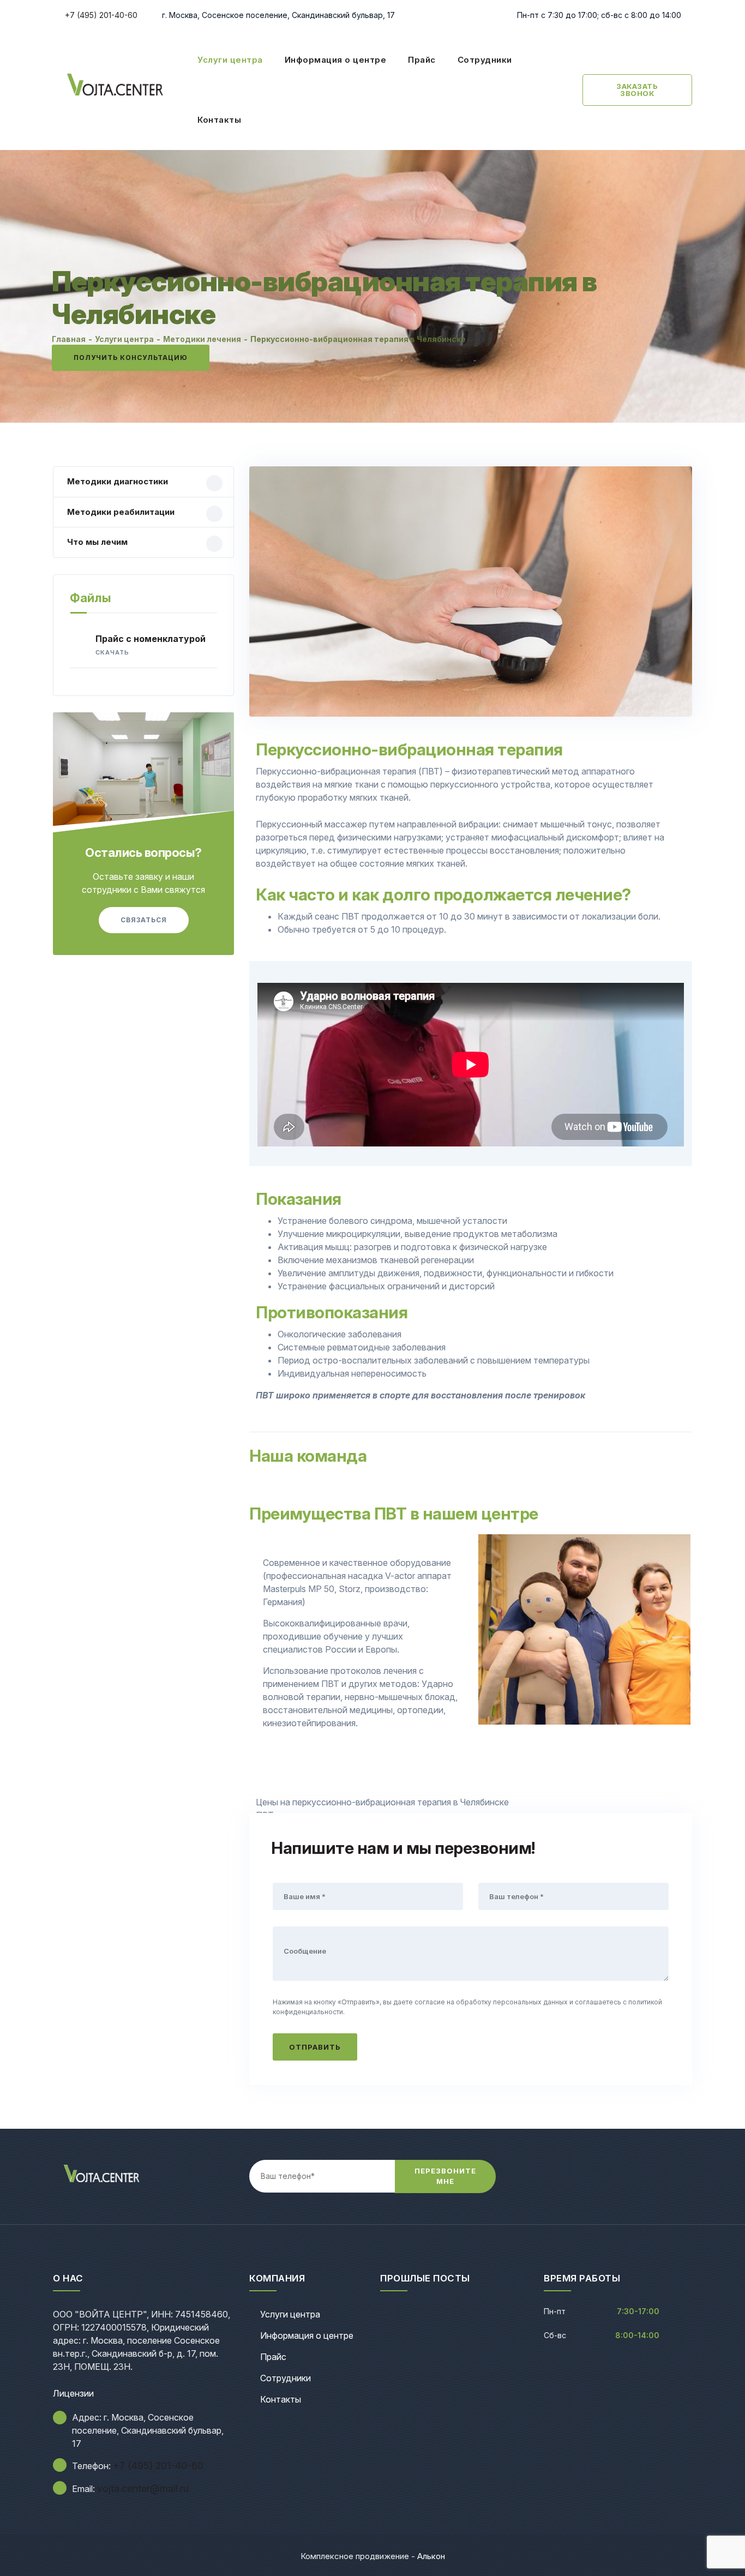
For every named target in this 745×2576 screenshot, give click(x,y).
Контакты (219, 120)
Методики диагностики (118, 481)
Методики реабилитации (121, 512)
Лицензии (73, 2393)
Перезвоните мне (445, 2176)
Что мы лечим (97, 542)
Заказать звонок (637, 90)
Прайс (422, 60)
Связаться (144, 920)
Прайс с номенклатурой (151, 645)
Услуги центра (230, 60)
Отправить (315, 2047)
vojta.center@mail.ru (143, 2488)
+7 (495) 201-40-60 (100, 15)
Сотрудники (485, 60)
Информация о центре (336, 60)
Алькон (431, 2556)
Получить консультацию (131, 358)
